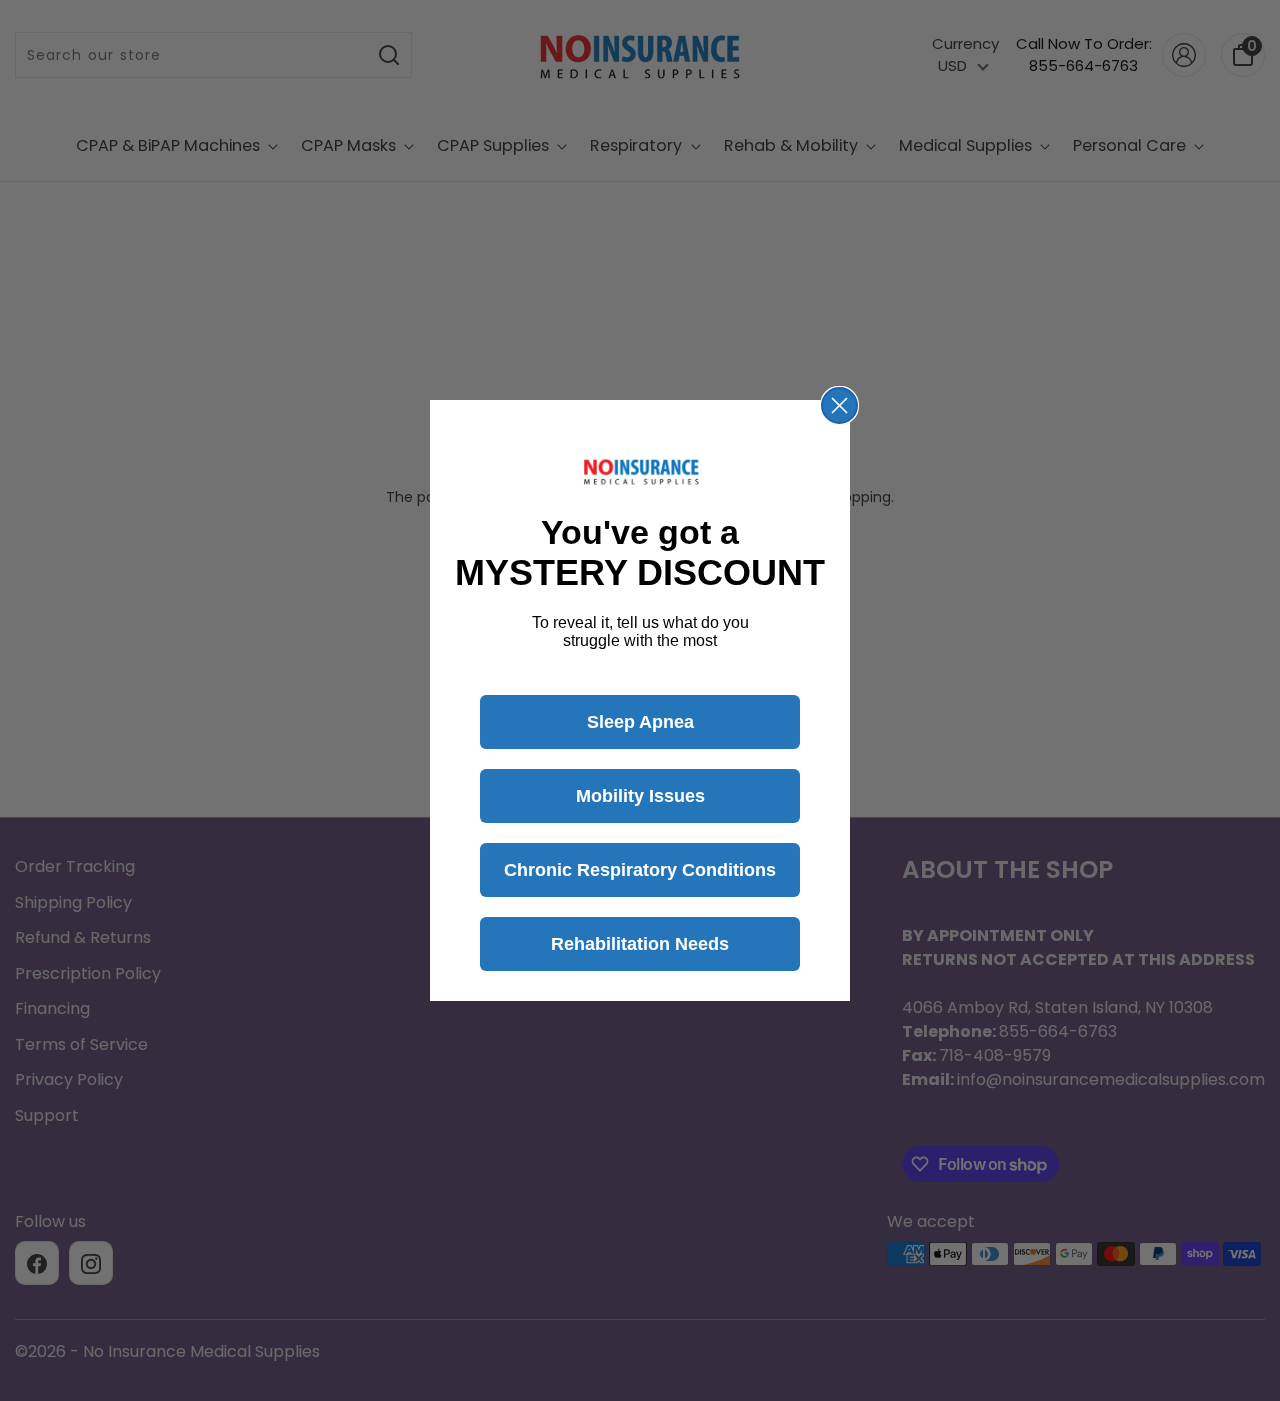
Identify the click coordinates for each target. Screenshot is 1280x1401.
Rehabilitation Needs (640, 944)
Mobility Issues (640, 796)
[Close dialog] (839, 405)
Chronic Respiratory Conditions (640, 870)
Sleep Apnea (640, 722)
